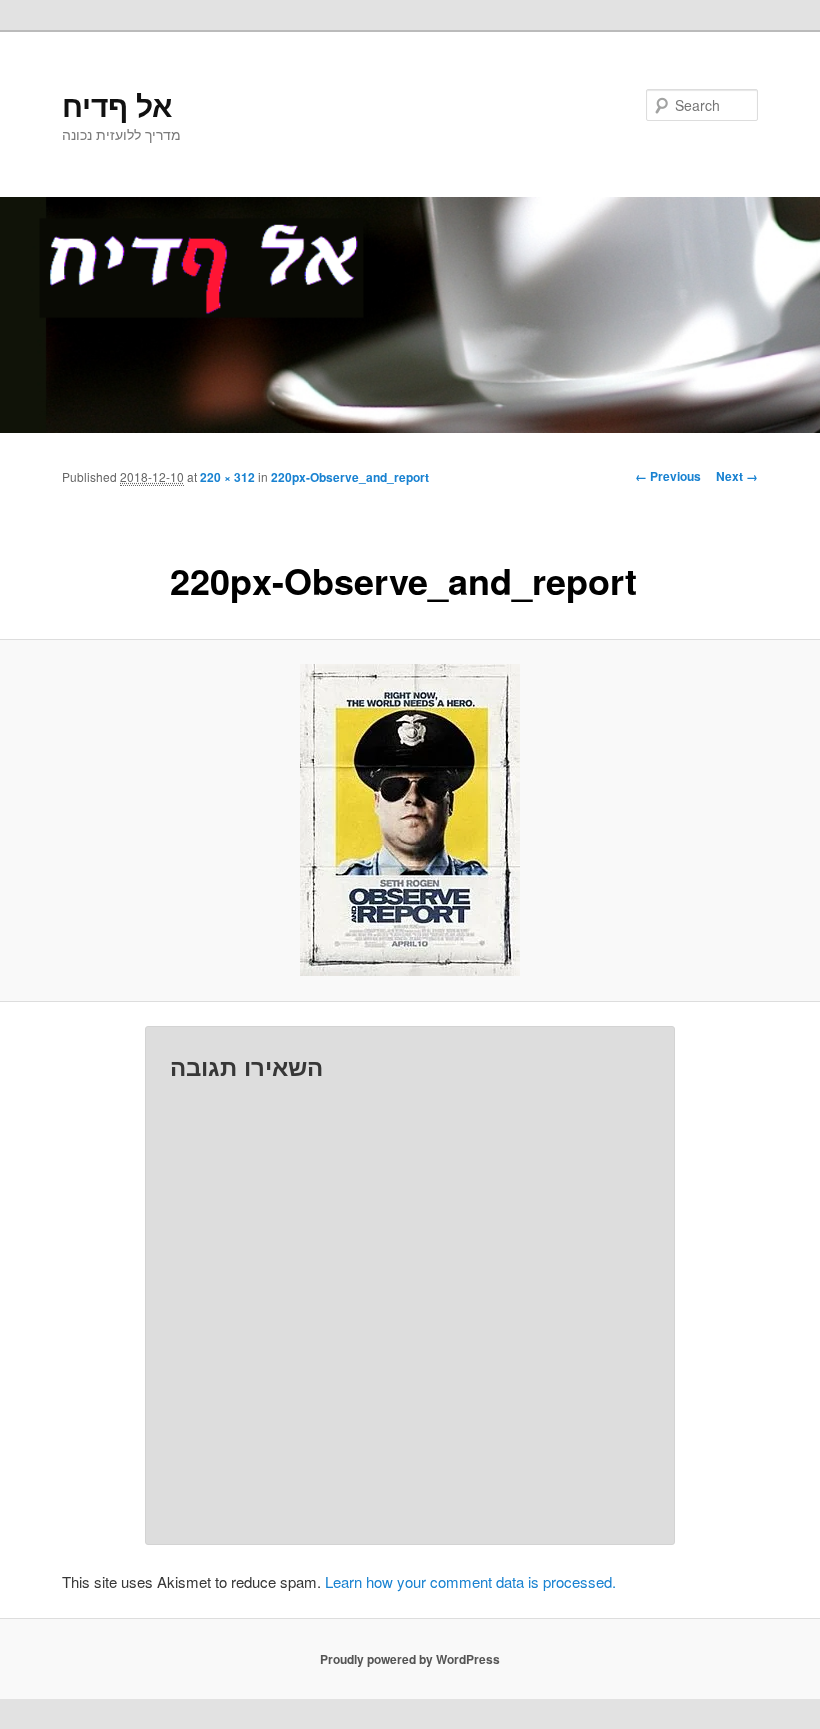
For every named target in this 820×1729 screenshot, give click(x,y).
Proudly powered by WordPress (410, 1659)
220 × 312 (227, 477)
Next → (737, 476)
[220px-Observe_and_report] (410, 820)
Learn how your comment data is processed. (470, 1581)
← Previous (668, 476)
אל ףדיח (117, 104)
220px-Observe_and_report (350, 477)
